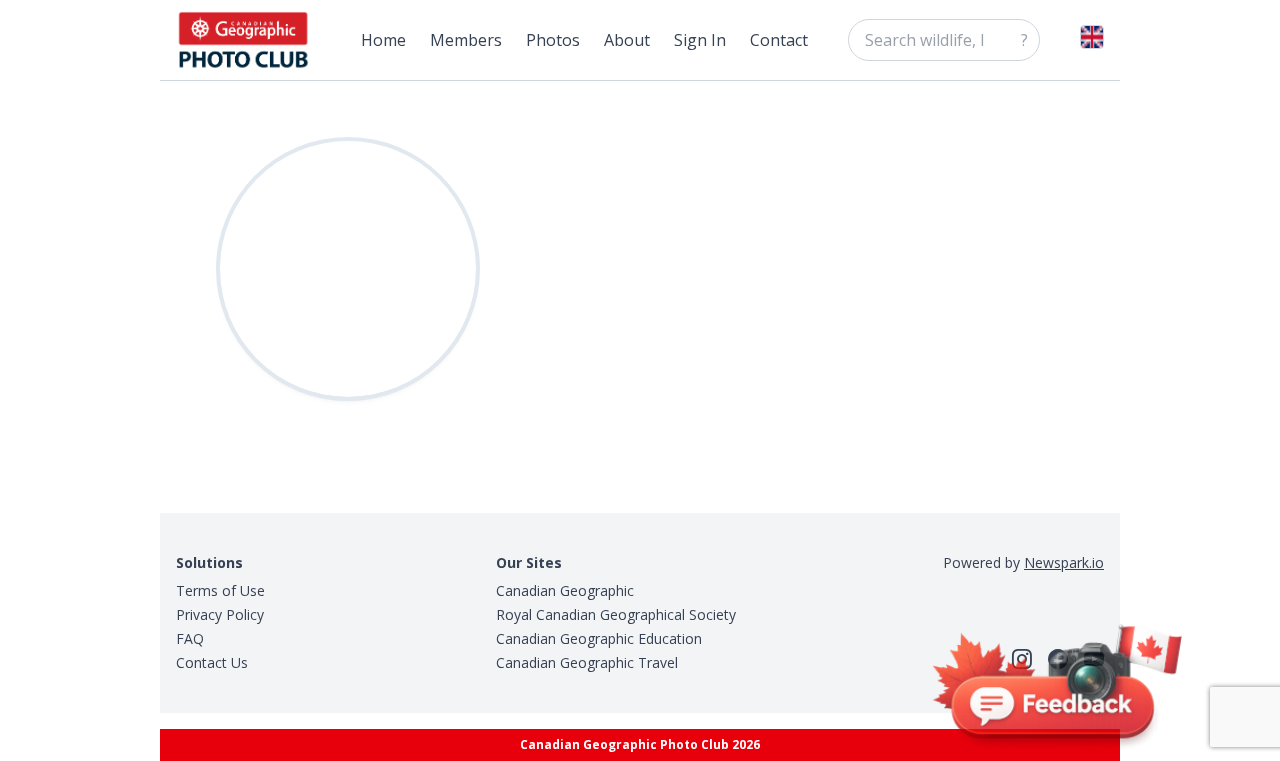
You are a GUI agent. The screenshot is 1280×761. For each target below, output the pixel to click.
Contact (779, 40)
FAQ (190, 638)
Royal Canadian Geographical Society (616, 614)
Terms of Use (220, 590)
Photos (553, 40)
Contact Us (212, 662)
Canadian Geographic (565, 590)
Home (383, 40)
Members (466, 40)
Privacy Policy (220, 614)
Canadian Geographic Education (599, 638)
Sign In (700, 40)
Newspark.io (1064, 562)
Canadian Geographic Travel (587, 662)
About (627, 40)
